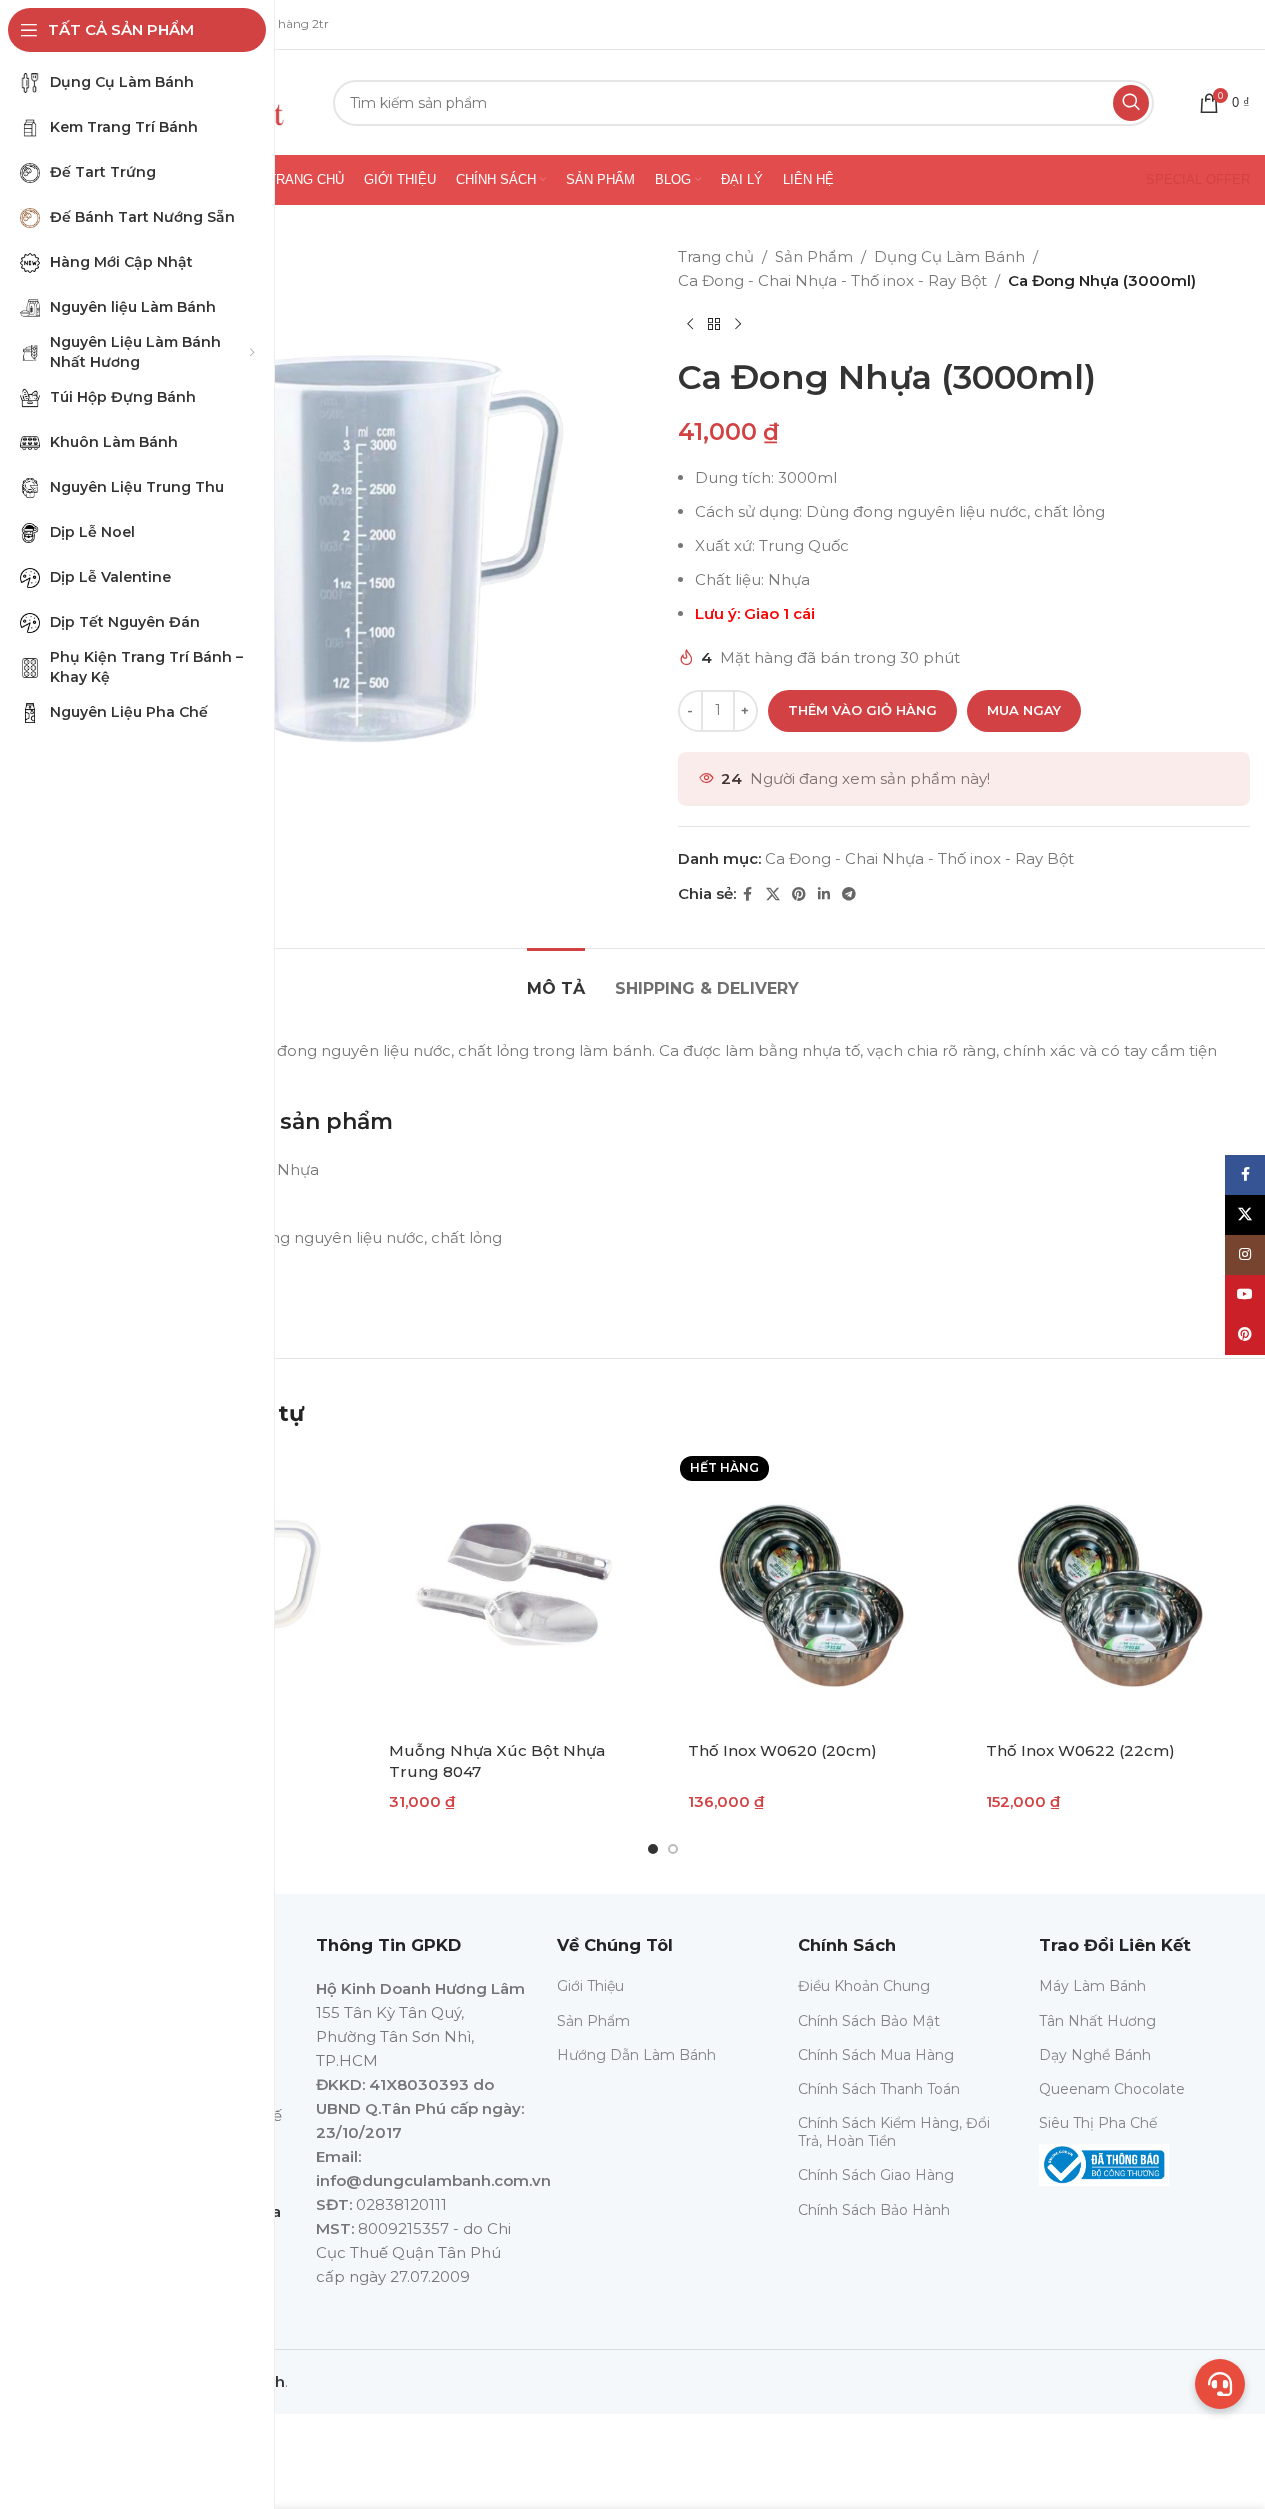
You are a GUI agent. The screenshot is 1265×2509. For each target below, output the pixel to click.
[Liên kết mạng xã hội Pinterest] (799, 894)
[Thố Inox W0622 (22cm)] (1110, 1588)
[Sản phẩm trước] (690, 325)
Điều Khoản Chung (864, 1986)
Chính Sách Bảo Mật (869, 2021)
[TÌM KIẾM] (1131, 103)
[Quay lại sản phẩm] (714, 325)
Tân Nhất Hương (1097, 2021)
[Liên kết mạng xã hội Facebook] (748, 894)
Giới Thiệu (590, 1986)
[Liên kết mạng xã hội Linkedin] (824, 894)
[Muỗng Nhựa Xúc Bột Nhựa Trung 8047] (513, 1588)
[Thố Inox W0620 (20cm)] (812, 1588)
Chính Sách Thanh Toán (879, 2089)
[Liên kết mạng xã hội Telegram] (849, 894)
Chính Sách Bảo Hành (874, 2210)
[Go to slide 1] (653, 1849)
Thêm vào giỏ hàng (862, 710)
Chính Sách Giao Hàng (876, 2175)
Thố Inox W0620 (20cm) (782, 1750)
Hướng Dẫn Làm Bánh (636, 2055)
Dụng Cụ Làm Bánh (949, 256)
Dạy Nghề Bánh (1095, 2055)
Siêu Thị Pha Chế (1098, 2123)
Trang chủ (716, 256)
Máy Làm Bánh (1092, 1986)
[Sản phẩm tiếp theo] (738, 325)
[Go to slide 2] (673, 1849)
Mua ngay (1024, 710)
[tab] (556, 978)
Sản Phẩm (814, 256)
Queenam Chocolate (1112, 2089)
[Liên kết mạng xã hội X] (773, 894)
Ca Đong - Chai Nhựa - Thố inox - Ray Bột (832, 280)
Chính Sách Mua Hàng (876, 2055)
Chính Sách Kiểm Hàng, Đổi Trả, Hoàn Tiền (894, 2132)
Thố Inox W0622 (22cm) (1080, 1750)
